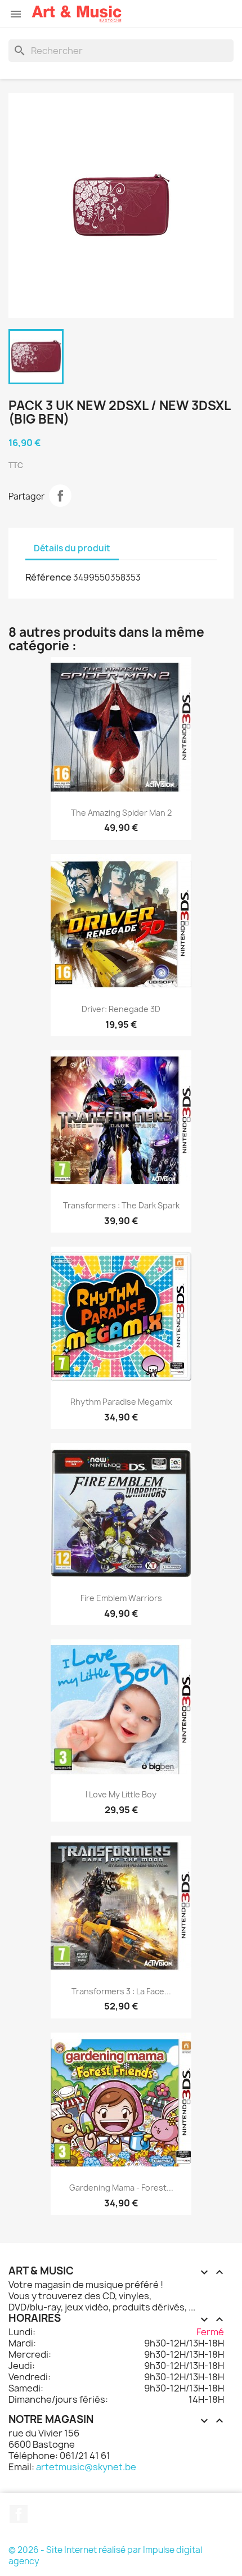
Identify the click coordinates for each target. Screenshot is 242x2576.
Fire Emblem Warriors (121, 1598)
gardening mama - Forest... (121, 2188)
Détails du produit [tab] (72, 548)
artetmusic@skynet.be (86, 2467)
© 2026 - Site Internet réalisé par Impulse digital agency (105, 2555)
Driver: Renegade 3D (121, 1009)
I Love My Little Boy (121, 1794)
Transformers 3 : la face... (121, 1991)
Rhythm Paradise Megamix (121, 1402)
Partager (60, 496)
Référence (48, 577)
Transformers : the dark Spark (121, 1205)
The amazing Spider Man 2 (121, 813)
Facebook (19, 2514)
